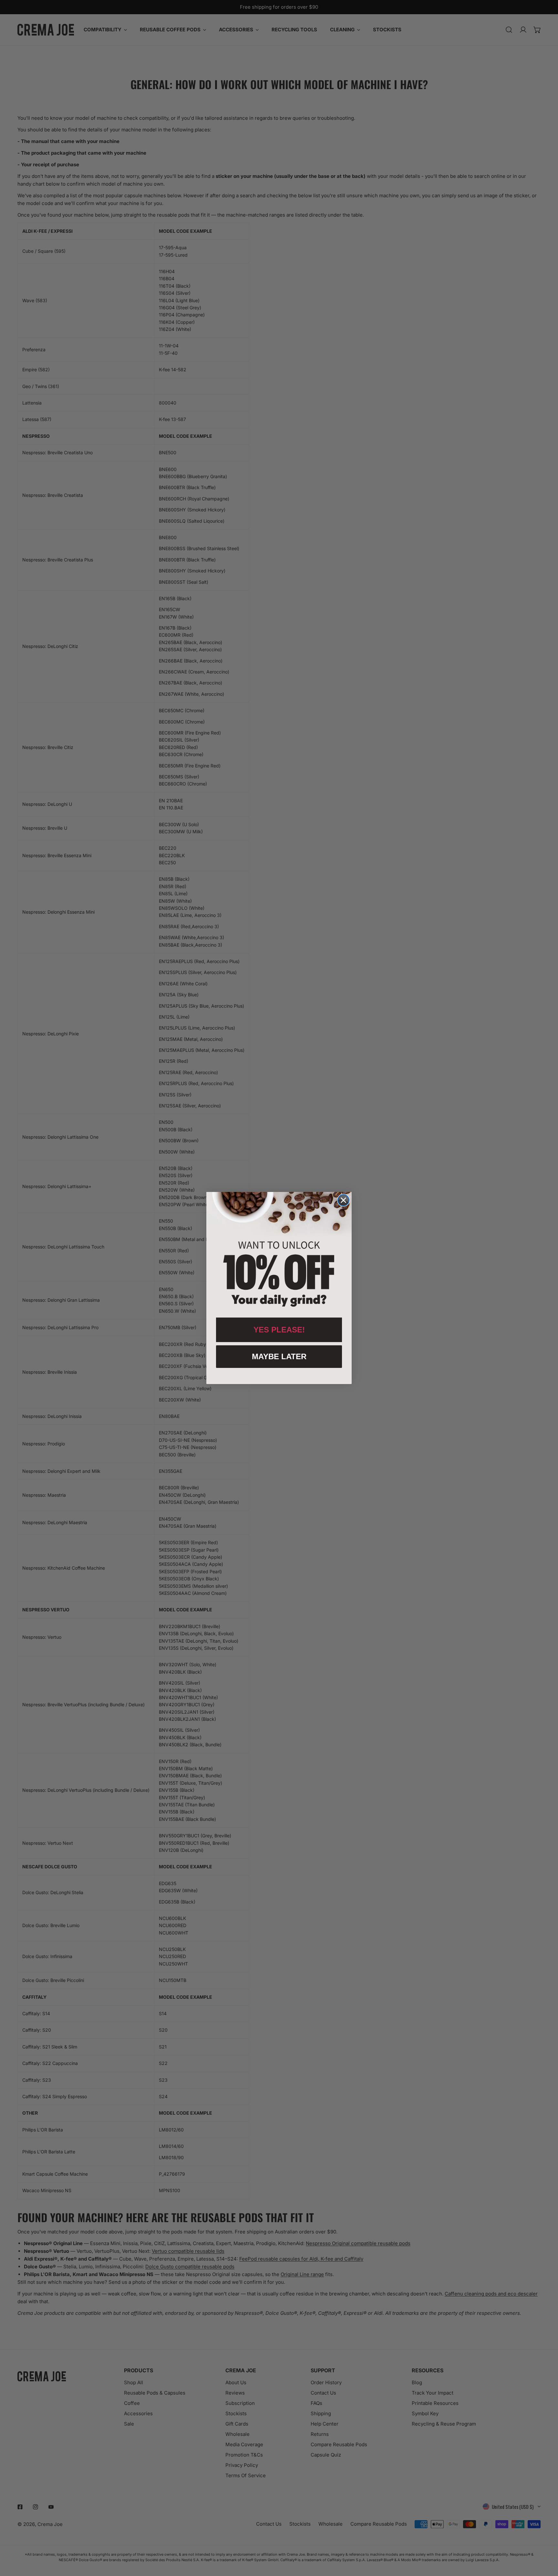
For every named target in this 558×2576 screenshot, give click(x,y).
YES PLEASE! (279, 1330)
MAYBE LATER (279, 1356)
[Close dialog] (343, 1200)
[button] (279, 1251)
